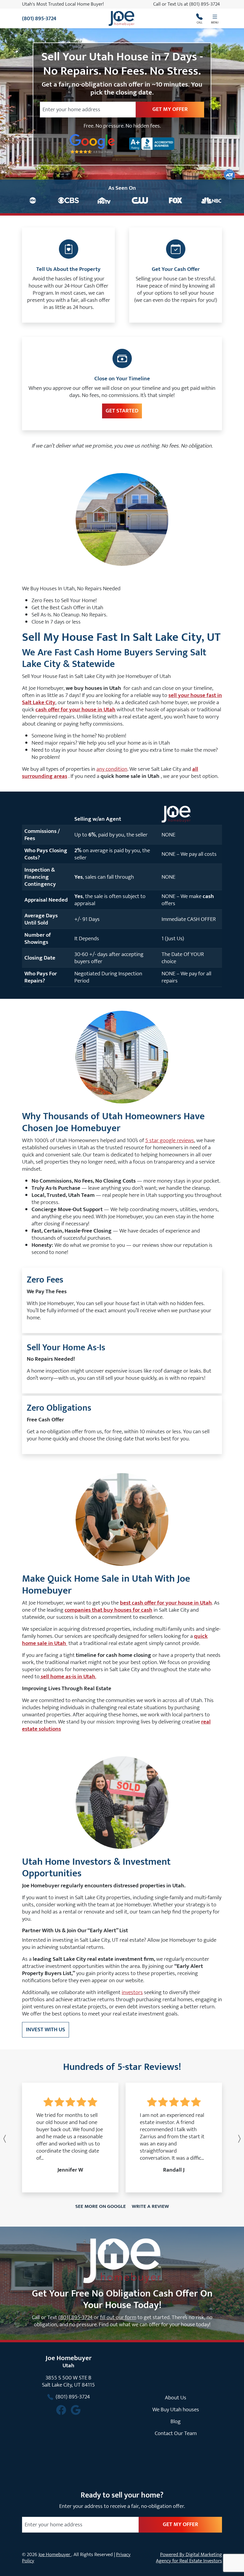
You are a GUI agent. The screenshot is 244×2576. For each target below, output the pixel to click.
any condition (112, 769)
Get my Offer (170, 109)
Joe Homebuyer (55, 2555)
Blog (176, 2421)
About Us (176, 2398)
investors (132, 1992)
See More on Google (101, 2206)
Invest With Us (46, 2029)
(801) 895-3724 (205, 4)
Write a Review (150, 2206)
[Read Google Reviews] (76, 2410)
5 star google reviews (170, 1140)
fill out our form (118, 2317)
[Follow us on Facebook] (61, 2410)
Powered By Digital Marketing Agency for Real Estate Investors (189, 2558)
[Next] (226, 2139)
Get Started (122, 411)
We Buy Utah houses (176, 2409)
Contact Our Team (176, 2433)
